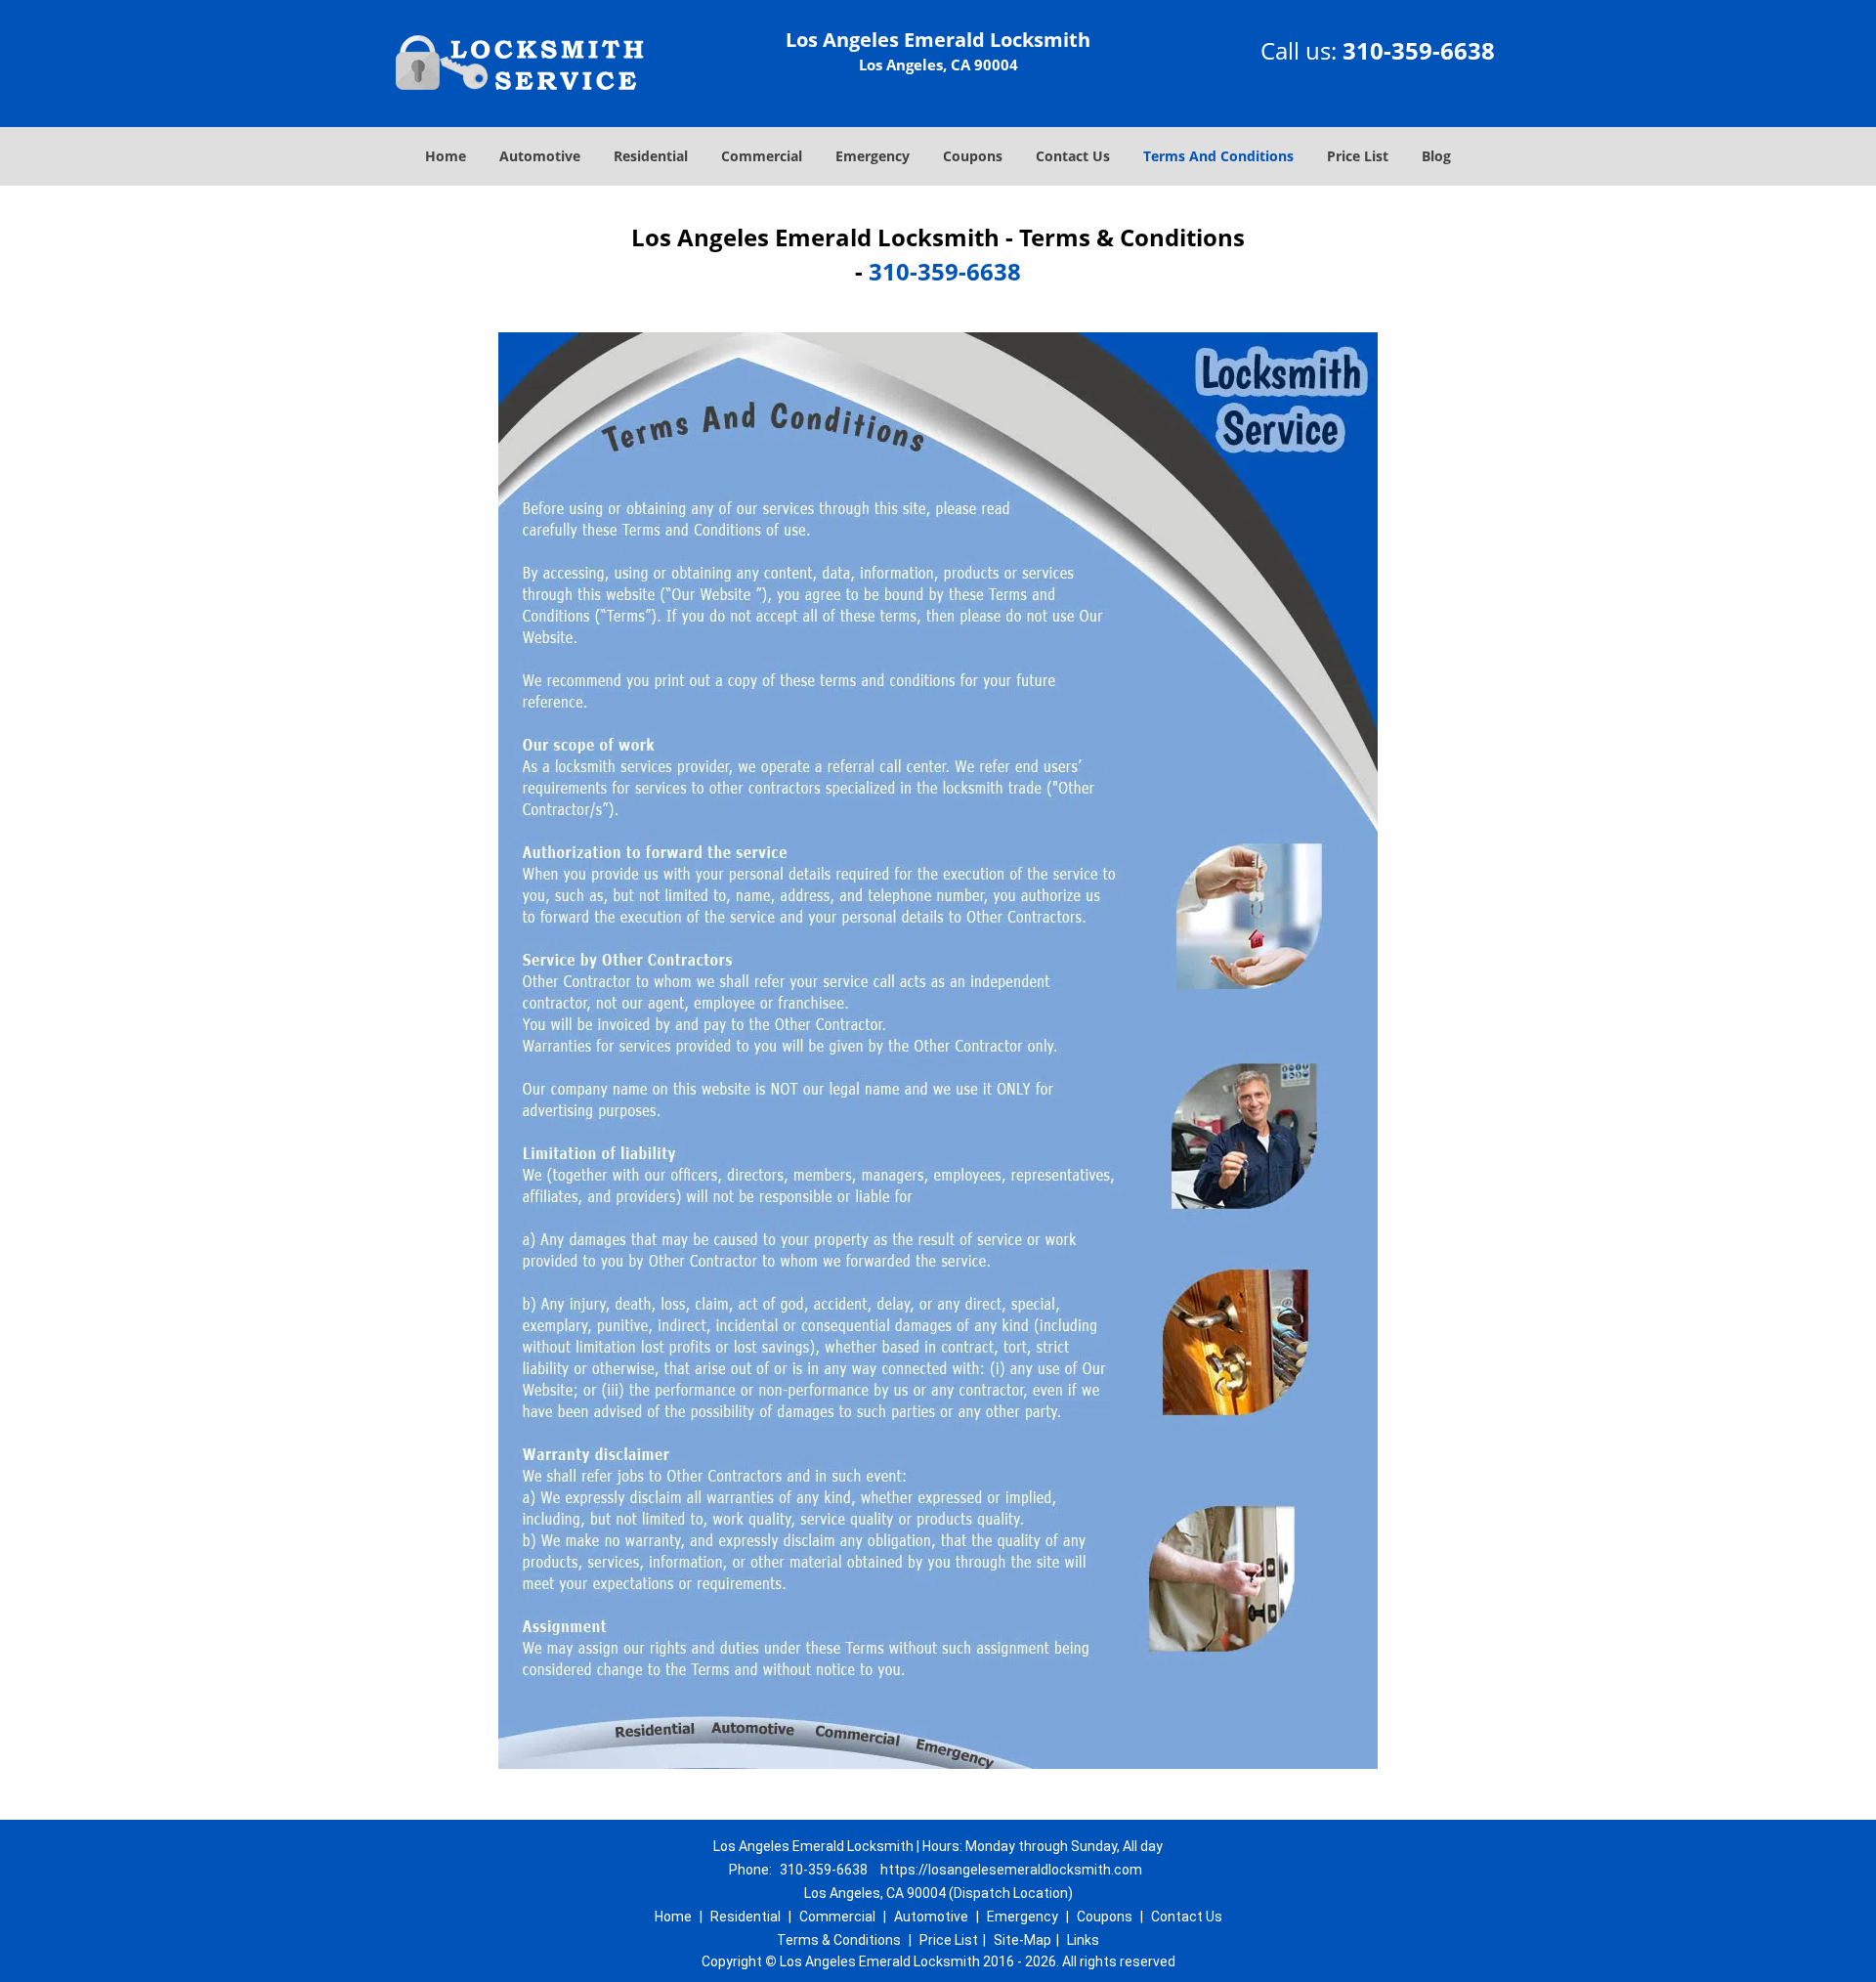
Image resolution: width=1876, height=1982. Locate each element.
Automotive (540, 156)
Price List (1358, 156)
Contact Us (1073, 156)
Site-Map (1023, 1940)
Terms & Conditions (839, 1940)
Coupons (973, 156)
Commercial (762, 156)
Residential (651, 156)
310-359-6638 (1419, 50)
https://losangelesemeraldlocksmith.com (1011, 1870)
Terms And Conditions (1218, 156)
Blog (1436, 156)
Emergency (873, 156)
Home (446, 156)
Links (1083, 1940)
